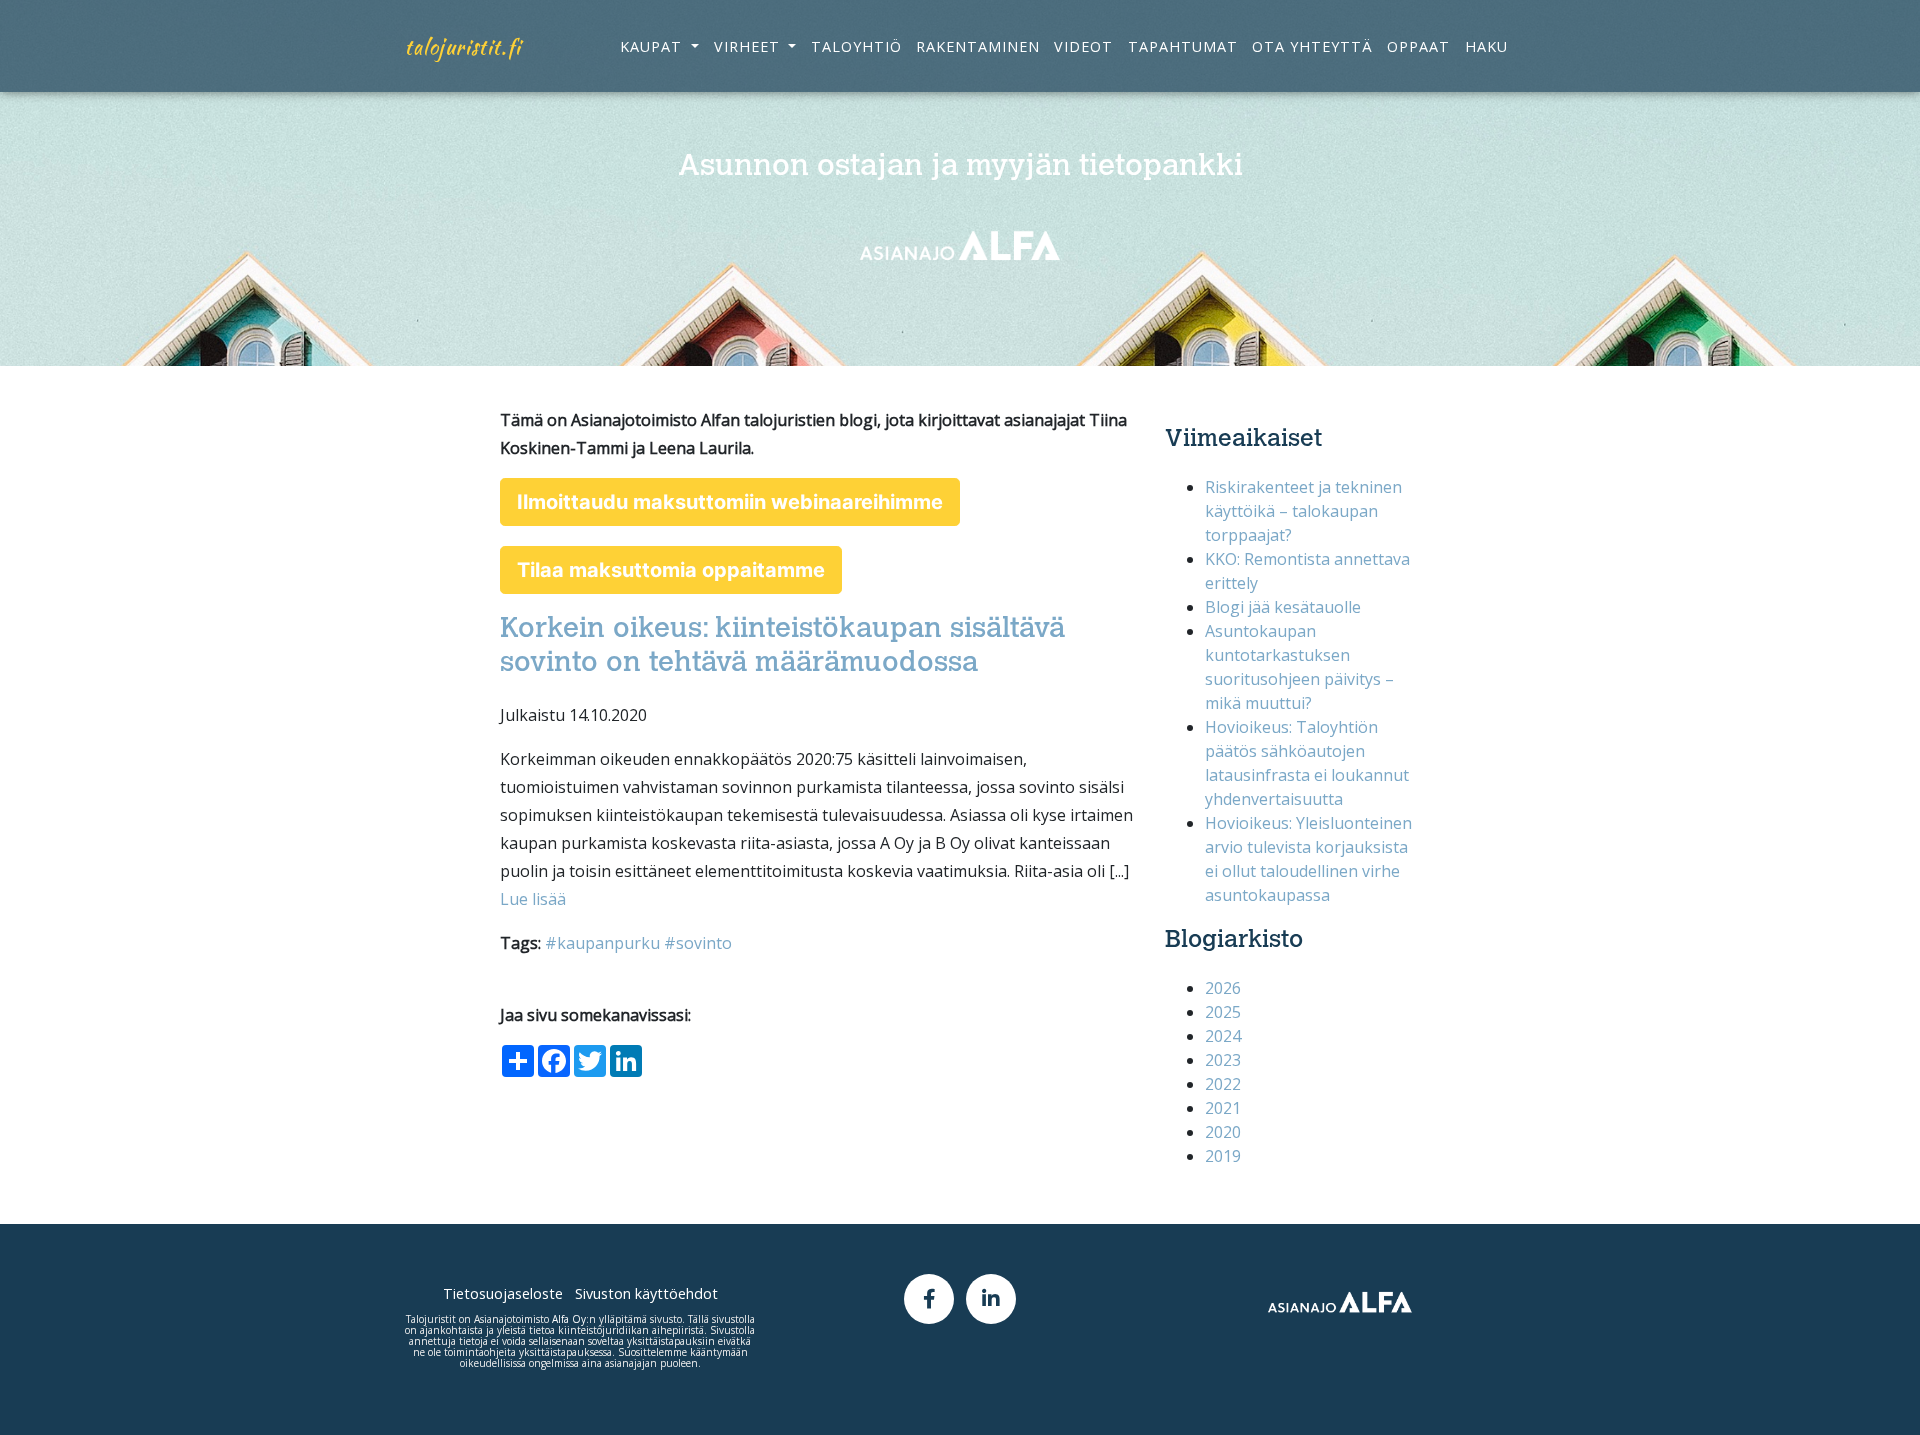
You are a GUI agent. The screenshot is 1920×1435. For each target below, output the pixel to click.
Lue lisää (533, 899)
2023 (1223, 1060)
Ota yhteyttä (1312, 46)
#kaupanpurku (602, 943)
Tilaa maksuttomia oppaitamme (671, 570)
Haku (1486, 46)
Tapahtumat (1183, 46)
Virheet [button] (749, 46)
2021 (1223, 1108)
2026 (1223, 988)
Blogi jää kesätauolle (1283, 607)
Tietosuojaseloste (503, 1293)
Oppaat (1418, 46)
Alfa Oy (569, 1319)
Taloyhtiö (856, 46)
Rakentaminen (978, 46)
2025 (1223, 1012)
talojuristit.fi (463, 46)
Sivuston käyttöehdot (646, 1293)
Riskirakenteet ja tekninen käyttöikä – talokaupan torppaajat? (1303, 511)
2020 (1223, 1132)
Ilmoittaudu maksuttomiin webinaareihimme (730, 502)
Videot (1083, 46)
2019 (1223, 1156)
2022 (1223, 1084)
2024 (1223, 1036)
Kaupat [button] (653, 46)
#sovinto (698, 943)
